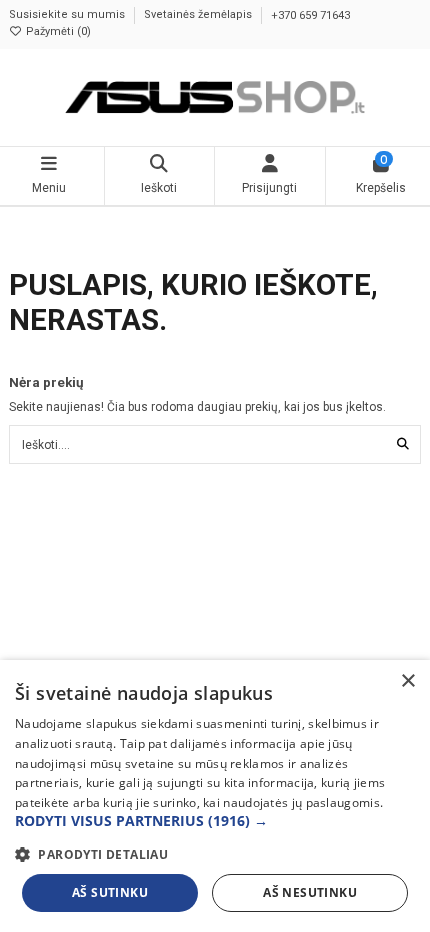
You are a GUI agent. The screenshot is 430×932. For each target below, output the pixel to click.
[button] (215, 821)
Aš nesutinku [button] (310, 892)
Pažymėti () (57, 31)
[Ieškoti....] (403, 444)
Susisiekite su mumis (68, 15)
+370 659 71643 (310, 15)
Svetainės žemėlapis (199, 15)
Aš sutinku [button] (110, 892)
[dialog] (215, 796)
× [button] (407, 681)
